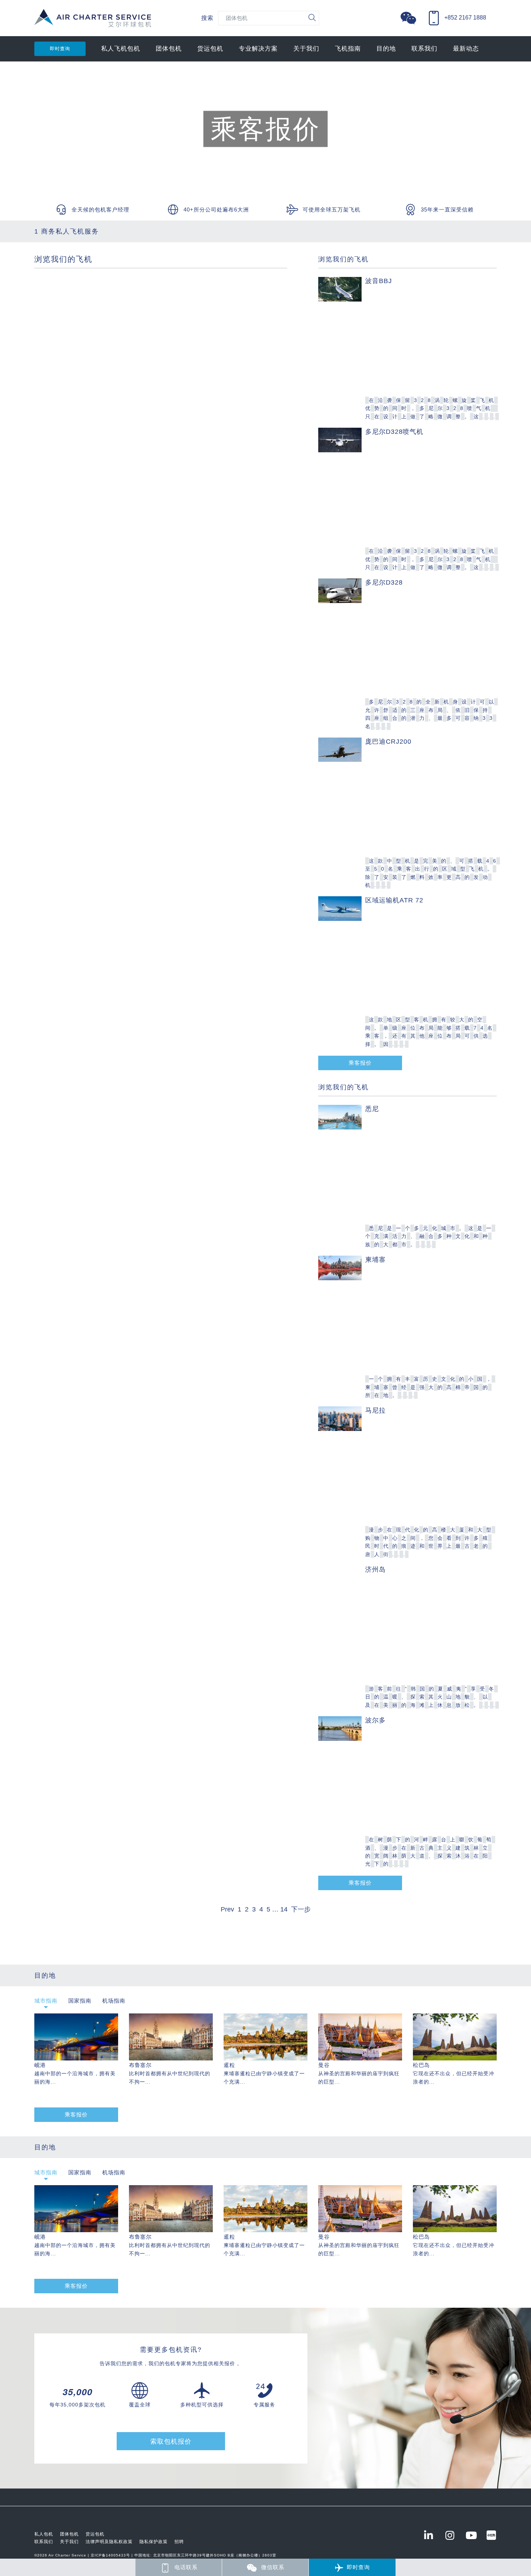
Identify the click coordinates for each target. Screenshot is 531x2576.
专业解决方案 (258, 49)
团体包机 (169, 49)
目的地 (386, 49)
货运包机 (210, 49)
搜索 (207, 18)
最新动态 (466, 49)
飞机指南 (348, 49)
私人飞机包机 (121, 49)
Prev (227, 1909)
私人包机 (44, 2534)
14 (284, 1909)
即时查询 (60, 49)
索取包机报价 (171, 2442)
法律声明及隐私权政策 (109, 2542)
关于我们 (306, 49)
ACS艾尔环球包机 (93, 22)
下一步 (301, 1909)
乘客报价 (360, 1063)
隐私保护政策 (154, 2542)
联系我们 (424, 49)
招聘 (179, 2542)
